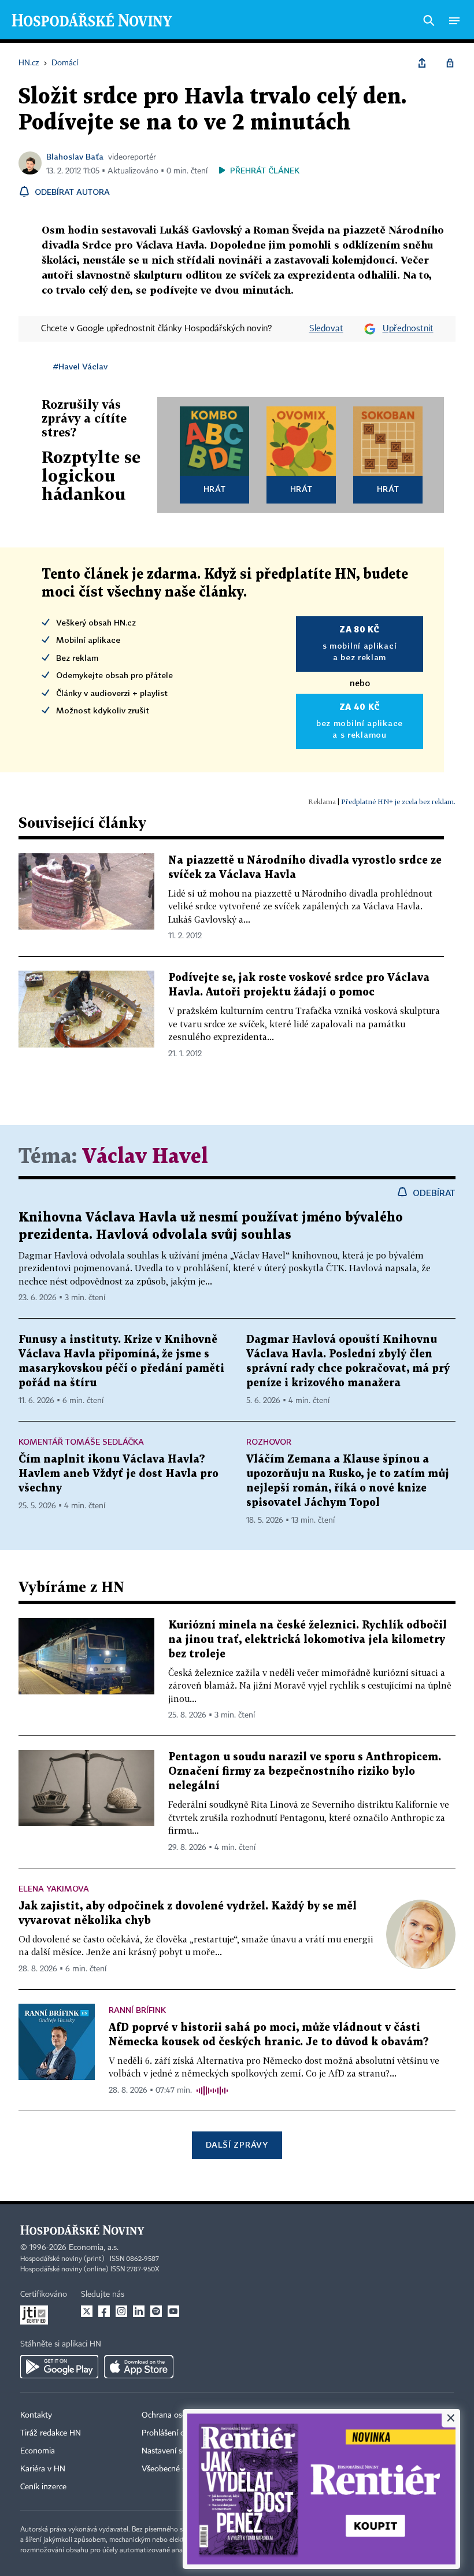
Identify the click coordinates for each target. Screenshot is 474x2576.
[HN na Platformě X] (87, 2311)
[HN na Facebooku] (104, 2311)
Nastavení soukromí (177, 2451)
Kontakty (36, 2415)
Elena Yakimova (54, 1888)
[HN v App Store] (139, 2367)
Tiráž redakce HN (51, 2433)
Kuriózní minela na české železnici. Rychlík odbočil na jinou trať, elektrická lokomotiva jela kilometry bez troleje (308, 1640)
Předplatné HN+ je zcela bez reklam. (398, 802)
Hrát (215, 489)
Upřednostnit (408, 329)
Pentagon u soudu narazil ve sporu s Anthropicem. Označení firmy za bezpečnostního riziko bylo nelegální (305, 1772)
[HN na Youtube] (173, 2311)
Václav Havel (145, 1157)
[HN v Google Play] (59, 2367)
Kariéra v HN (43, 2469)
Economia (38, 2451)
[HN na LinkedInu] (139, 2311)
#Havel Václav (80, 366)
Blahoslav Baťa (75, 156)
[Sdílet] (422, 63)
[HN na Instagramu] (121, 2311)
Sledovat (326, 329)
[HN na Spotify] (156, 2311)
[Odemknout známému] (450, 63)
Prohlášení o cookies (177, 2433)
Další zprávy (237, 2144)
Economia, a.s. (94, 2248)
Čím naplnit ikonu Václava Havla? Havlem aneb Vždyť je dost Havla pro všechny (118, 1474)
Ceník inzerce (43, 2487)
